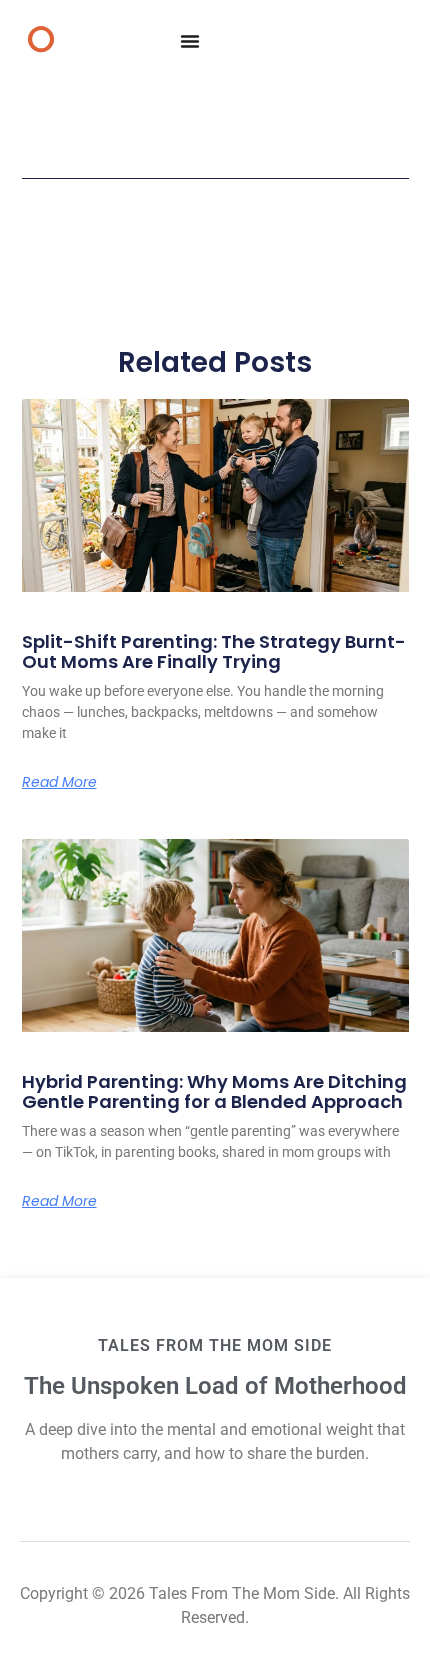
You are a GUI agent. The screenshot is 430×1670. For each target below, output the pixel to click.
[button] (190, 41)
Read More (59, 782)
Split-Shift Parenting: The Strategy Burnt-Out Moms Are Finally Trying (214, 651)
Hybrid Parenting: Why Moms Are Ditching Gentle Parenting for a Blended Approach (214, 1091)
